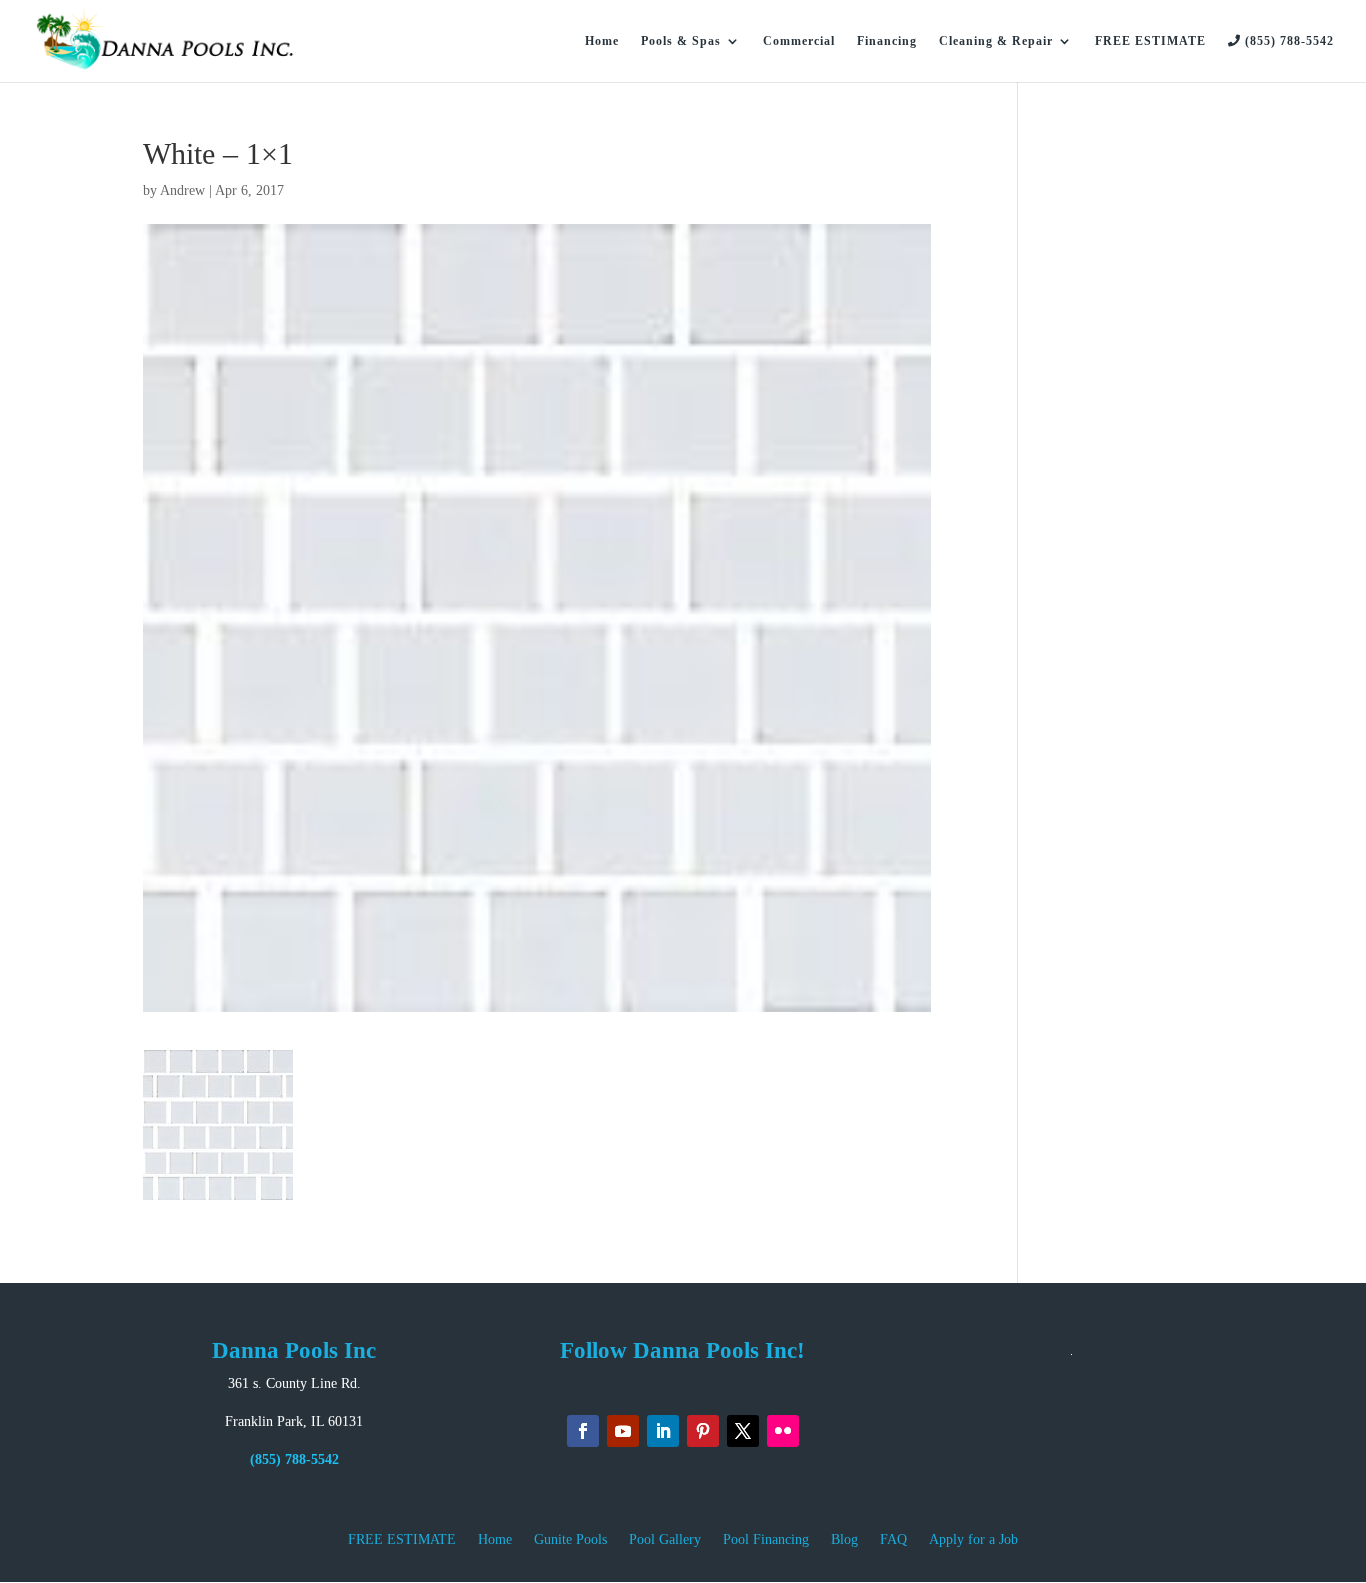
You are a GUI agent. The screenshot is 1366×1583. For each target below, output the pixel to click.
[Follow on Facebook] (583, 1431)
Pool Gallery (665, 1540)
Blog (844, 1540)
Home (602, 41)
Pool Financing (766, 1540)
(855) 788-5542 (1287, 41)
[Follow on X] (743, 1431)
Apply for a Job (973, 1540)
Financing (887, 41)
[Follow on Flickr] (783, 1431)
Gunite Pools (570, 1540)
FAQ (893, 1540)
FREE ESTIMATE (1150, 41)
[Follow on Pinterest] (703, 1431)
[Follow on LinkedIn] (663, 1431)
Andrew (182, 190)
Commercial (799, 41)
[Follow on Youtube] (623, 1431)
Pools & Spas (681, 41)
